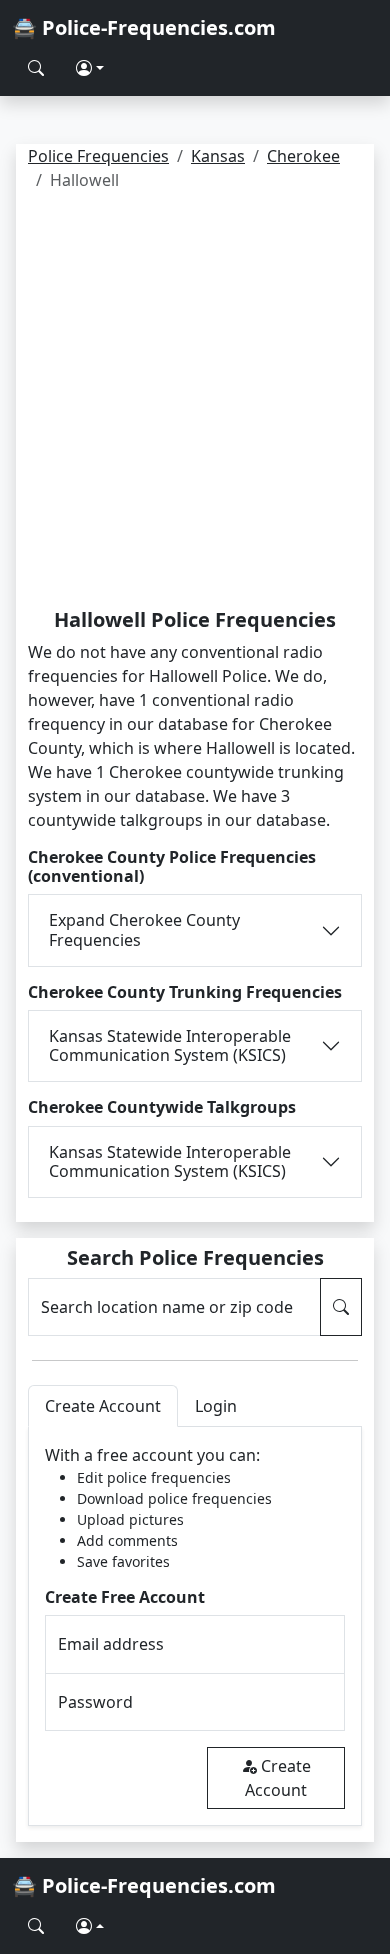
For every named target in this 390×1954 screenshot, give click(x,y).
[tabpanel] (195, 1626)
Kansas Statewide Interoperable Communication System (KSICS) (170, 1045)
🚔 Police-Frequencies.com (144, 27)
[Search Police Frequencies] (36, 68)
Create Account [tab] (103, 1406)
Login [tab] (216, 1406)
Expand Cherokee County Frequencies (144, 929)
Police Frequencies (98, 156)
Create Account (278, 1778)
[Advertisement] (195, 403)
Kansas (218, 156)
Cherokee (303, 156)
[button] (90, 68)
